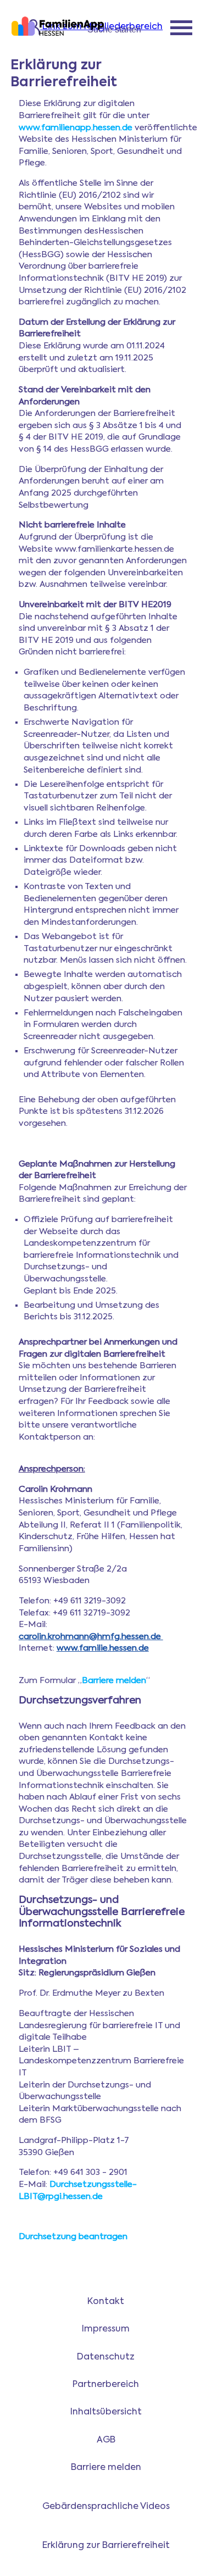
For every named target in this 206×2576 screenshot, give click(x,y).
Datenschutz (106, 2357)
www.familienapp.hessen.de (76, 128)
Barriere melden (114, 1681)
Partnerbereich (106, 2385)
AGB (106, 2440)
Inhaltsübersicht (106, 2412)
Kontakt (106, 2302)
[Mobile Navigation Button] (181, 29)
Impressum (106, 2329)
